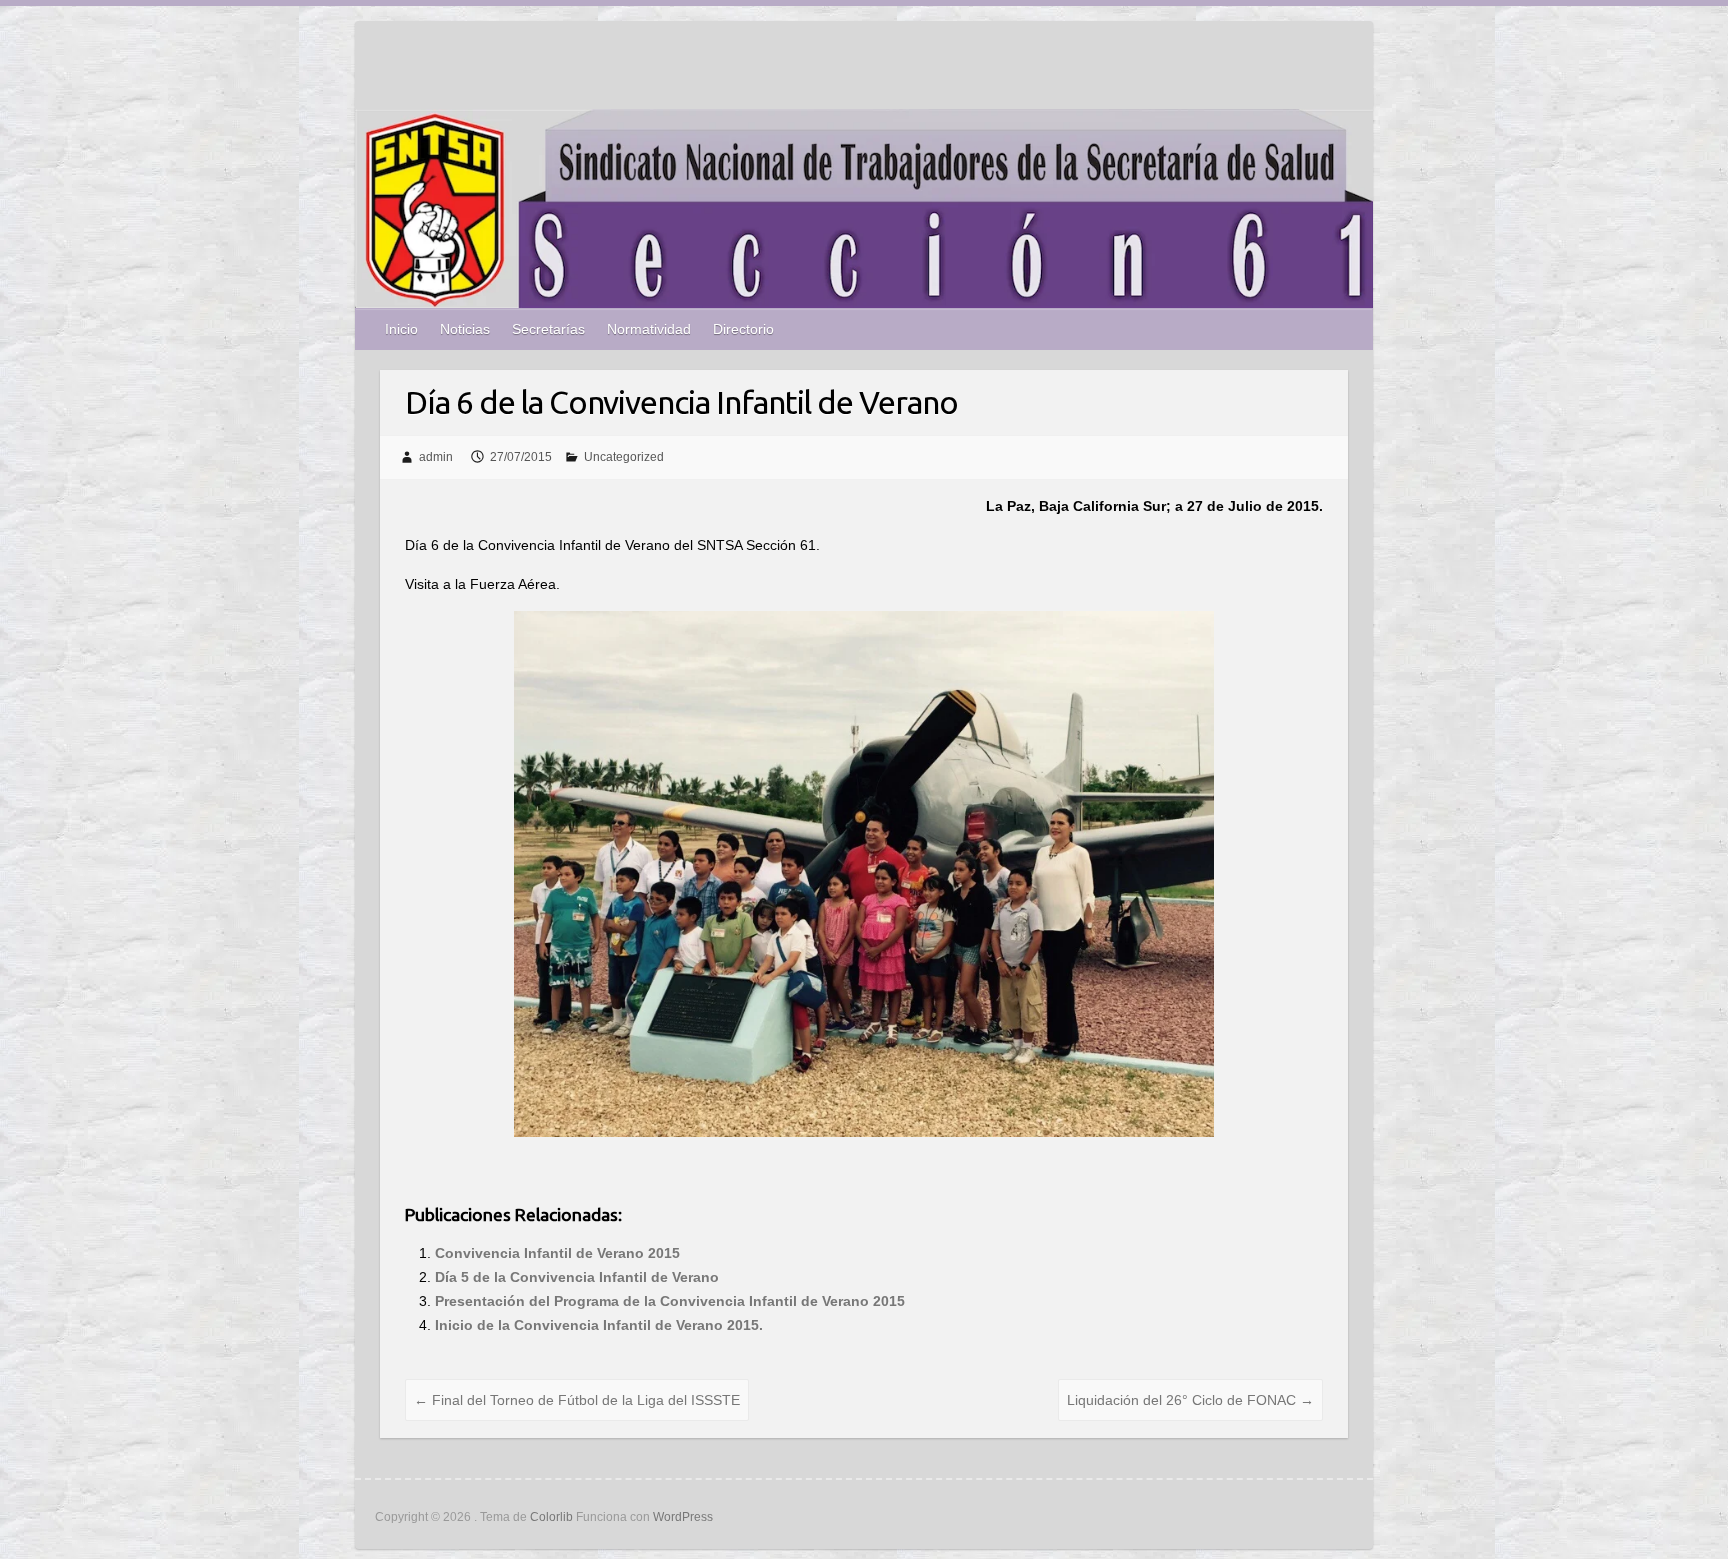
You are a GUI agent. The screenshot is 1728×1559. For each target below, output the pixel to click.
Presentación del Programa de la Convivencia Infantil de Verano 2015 (670, 1301)
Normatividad (649, 329)
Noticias (465, 329)
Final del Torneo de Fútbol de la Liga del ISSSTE (577, 1400)
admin (436, 457)
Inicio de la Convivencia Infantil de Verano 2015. (599, 1325)
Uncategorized (624, 457)
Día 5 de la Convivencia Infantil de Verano (577, 1277)
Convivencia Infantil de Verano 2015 (557, 1253)
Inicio (401, 329)
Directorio (743, 329)
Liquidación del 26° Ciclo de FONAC (1190, 1400)
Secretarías (548, 329)
